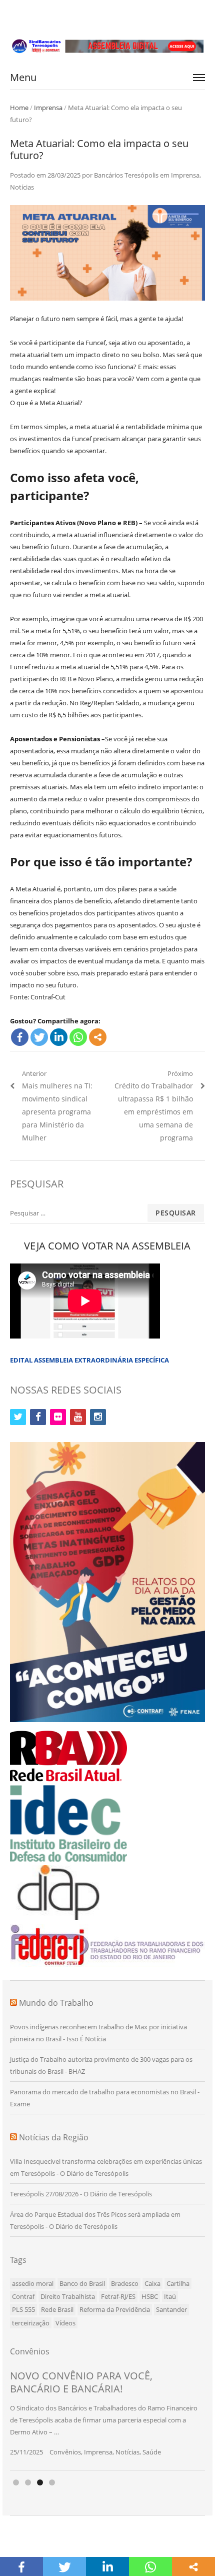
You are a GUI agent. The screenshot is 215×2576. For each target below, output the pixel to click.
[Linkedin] (59, 1037)
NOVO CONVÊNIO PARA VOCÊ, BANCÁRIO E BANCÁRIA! (81, 2382)
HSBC (150, 2296)
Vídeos (65, 2323)
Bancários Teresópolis (126, 175)
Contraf (23, 2296)
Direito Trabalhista (68, 2296)
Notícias (22, 187)
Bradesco (125, 2283)
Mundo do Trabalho (56, 2003)
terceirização (31, 2323)
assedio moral (33, 2283)
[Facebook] (20, 1037)
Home (19, 108)
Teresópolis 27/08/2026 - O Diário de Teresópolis (81, 2194)
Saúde (152, 2452)
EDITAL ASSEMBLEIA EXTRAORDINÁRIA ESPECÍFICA (89, 1360)
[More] (98, 1037)
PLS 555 (23, 2309)
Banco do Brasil (82, 2283)
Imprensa (48, 108)
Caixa (152, 2283)
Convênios (65, 2452)
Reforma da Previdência (115, 2309)
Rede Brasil (57, 2309)
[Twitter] (39, 1037)
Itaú (170, 2296)
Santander (171, 2309)
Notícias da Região (54, 2137)
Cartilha (178, 2283)
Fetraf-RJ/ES (118, 2296)
